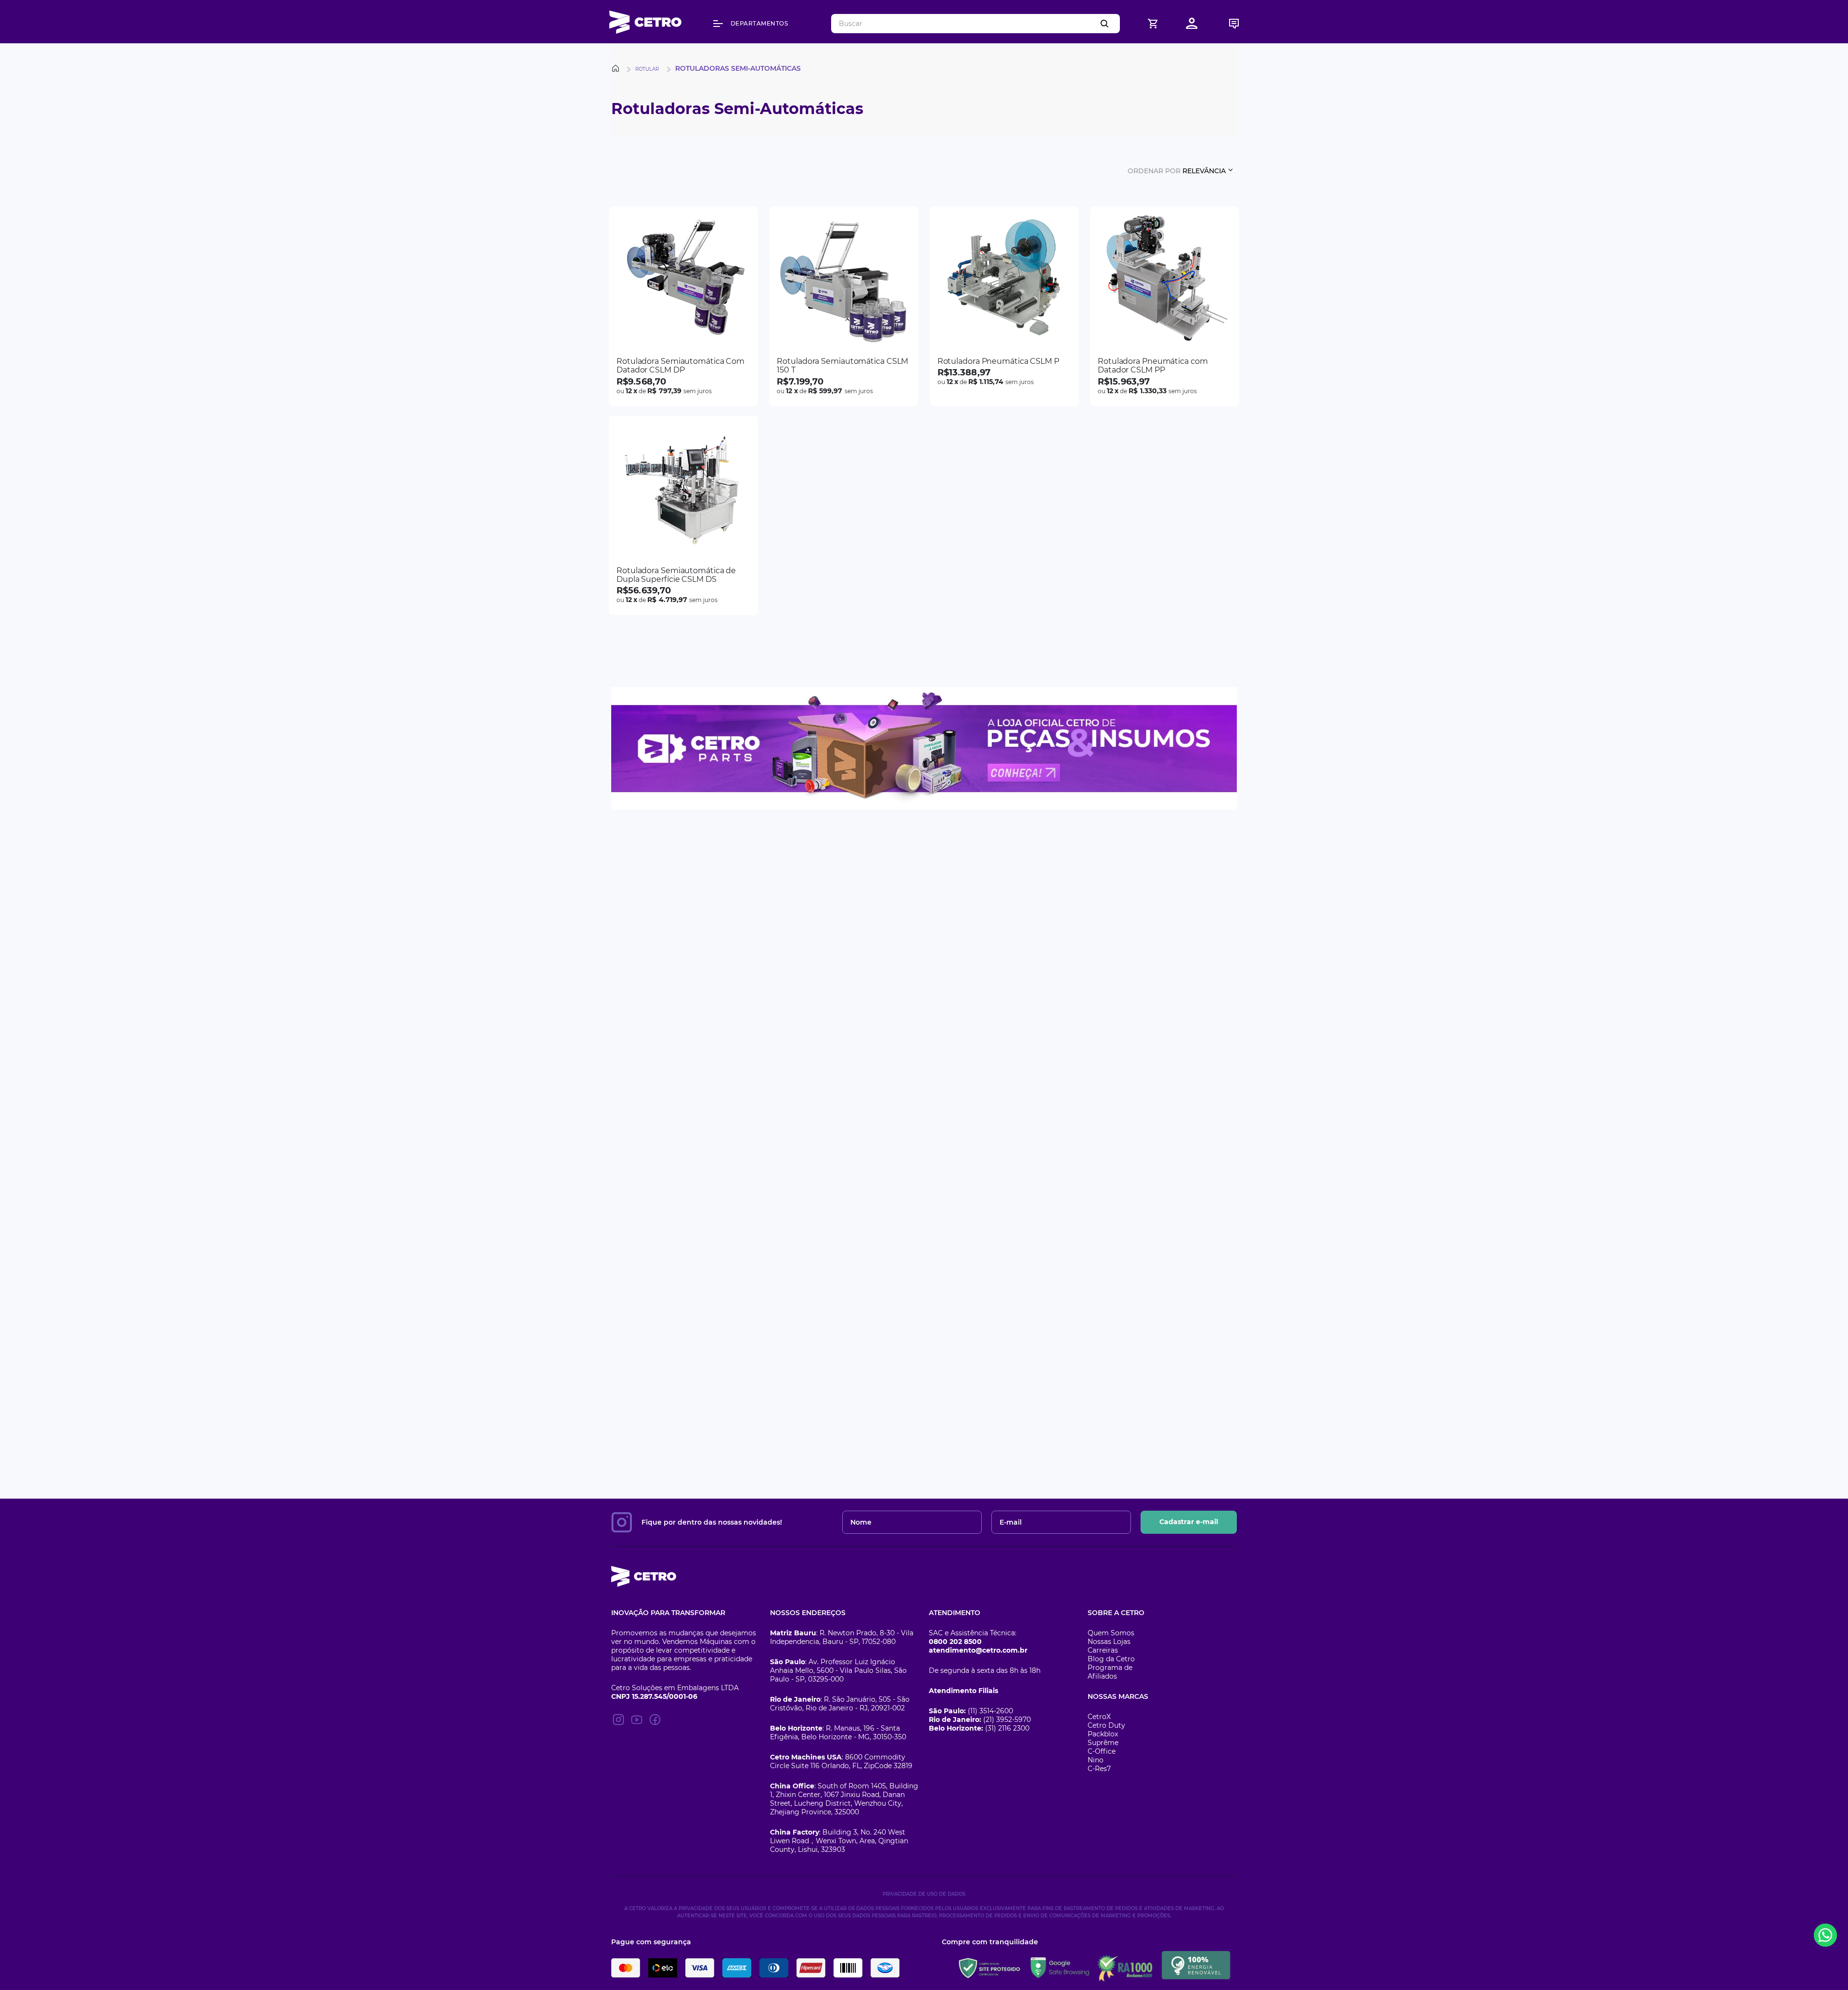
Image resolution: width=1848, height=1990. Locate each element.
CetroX (1099, 1717)
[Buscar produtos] (1106, 24)
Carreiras (1103, 1650)
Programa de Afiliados (1110, 1672)
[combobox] (975, 24)
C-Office (1102, 1751)
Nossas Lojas (1109, 1642)
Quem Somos (1111, 1633)
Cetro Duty (1106, 1725)
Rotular (647, 69)
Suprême (1103, 1743)
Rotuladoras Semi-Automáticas (738, 68)
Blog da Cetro (1111, 1659)
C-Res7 (1099, 1769)
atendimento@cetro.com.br (978, 1650)
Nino (1096, 1760)
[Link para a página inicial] (617, 68)
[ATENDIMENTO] (1234, 23)
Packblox (1103, 1734)
